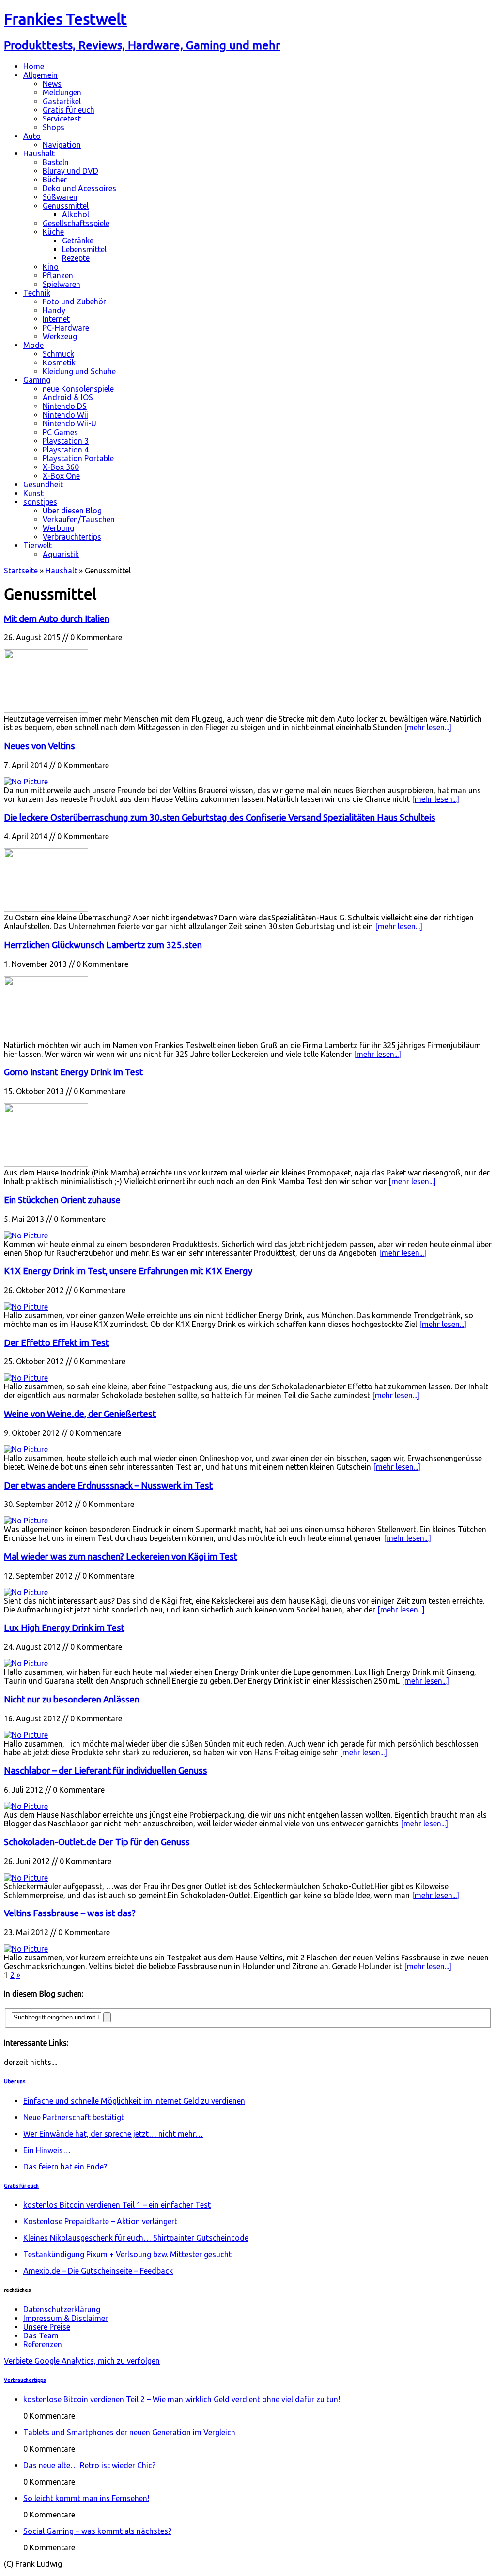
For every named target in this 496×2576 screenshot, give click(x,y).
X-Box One (61, 476)
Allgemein (40, 75)
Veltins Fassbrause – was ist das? (70, 1913)
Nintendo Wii (65, 415)
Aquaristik (61, 554)
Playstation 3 (66, 441)
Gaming (37, 380)
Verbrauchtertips (72, 537)
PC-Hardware (66, 328)
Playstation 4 (66, 450)
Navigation (62, 145)
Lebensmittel (84, 249)
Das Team (41, 2335)
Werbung (58, 528)
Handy (54, 310)
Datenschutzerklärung (62, 2309)
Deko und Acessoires (79, 188)
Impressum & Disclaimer (66, 2318)
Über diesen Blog (72, 511)
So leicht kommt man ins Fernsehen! (86, 2498)
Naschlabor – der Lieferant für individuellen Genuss (106, 1770)
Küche (53, 232)
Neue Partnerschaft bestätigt (74, 2117)
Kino (51, 267)
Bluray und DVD (70, 171)
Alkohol (76, 214)
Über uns (15, 2081)
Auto (32, 136)
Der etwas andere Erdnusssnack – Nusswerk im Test (108, 1485)
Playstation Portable (78, 458)
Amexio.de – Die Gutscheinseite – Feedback (98, 2271)
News (52, 84)
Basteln (56, 162)
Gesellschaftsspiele (76, 223)
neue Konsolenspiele (78, 389)
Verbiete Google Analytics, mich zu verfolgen (82, 2361)
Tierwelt (38, 545)
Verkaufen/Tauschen (79, 519)
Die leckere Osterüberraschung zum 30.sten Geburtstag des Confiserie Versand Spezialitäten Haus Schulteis (220, 818)
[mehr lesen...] (428, 727)
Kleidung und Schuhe (79, 371)
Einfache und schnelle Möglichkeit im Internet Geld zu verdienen (134, 2101)
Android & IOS (68, 397)
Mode (33, 345)
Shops (54, 127)
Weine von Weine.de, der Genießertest (80, 1414)
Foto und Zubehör (74, 301)
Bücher (55, 180)
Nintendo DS (65, 406)
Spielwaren (62, 284)
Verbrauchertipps (25, 2380)
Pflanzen (58, 275)
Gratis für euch (69, 110)
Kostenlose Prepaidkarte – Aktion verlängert (100, 2221)
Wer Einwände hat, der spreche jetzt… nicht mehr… (113, 2134)
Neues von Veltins (39, 746)
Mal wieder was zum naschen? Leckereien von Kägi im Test (121, 1557)
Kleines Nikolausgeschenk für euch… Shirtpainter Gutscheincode (136, 2238)
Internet (56, 319)
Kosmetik (59, 362)
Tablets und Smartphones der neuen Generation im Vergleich (129, 2432)
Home (34, 66)
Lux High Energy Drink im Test (64, 1628)
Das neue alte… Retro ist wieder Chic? (89, 2465)
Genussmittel (66, 206)
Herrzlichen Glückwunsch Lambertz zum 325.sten (103, 945)
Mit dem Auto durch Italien (57, 619)
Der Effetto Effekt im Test (56, 1343)
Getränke (78, 241)
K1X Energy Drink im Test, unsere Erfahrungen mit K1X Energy (128, 1271)
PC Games (60, 432)
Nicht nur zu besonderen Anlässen (72, 1699)
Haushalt (39, 153)
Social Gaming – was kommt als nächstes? (97, 2531)
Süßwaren (60, 197)
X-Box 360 (61, 467)
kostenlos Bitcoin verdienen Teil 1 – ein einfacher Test (117, 2205)
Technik (37, 293)
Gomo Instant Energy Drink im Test (73, 1072)
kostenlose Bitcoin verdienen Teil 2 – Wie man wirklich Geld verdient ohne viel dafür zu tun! (182, 2399)
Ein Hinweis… (47, 2150)
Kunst (33, 493)
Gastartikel (62, 101)
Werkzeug (60, 336)
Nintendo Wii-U (70, 423)
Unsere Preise (47, 2327)
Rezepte (76, 258)
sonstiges (40, 502)
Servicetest (62, 119)
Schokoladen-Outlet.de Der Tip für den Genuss (97, 1842)
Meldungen (62, 92)
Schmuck (58, 354)
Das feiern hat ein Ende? (65, 2167)
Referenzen (43, 2344)
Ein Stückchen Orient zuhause (62, 1200)
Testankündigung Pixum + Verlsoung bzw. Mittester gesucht (127, 2254)
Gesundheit (43, 484)
